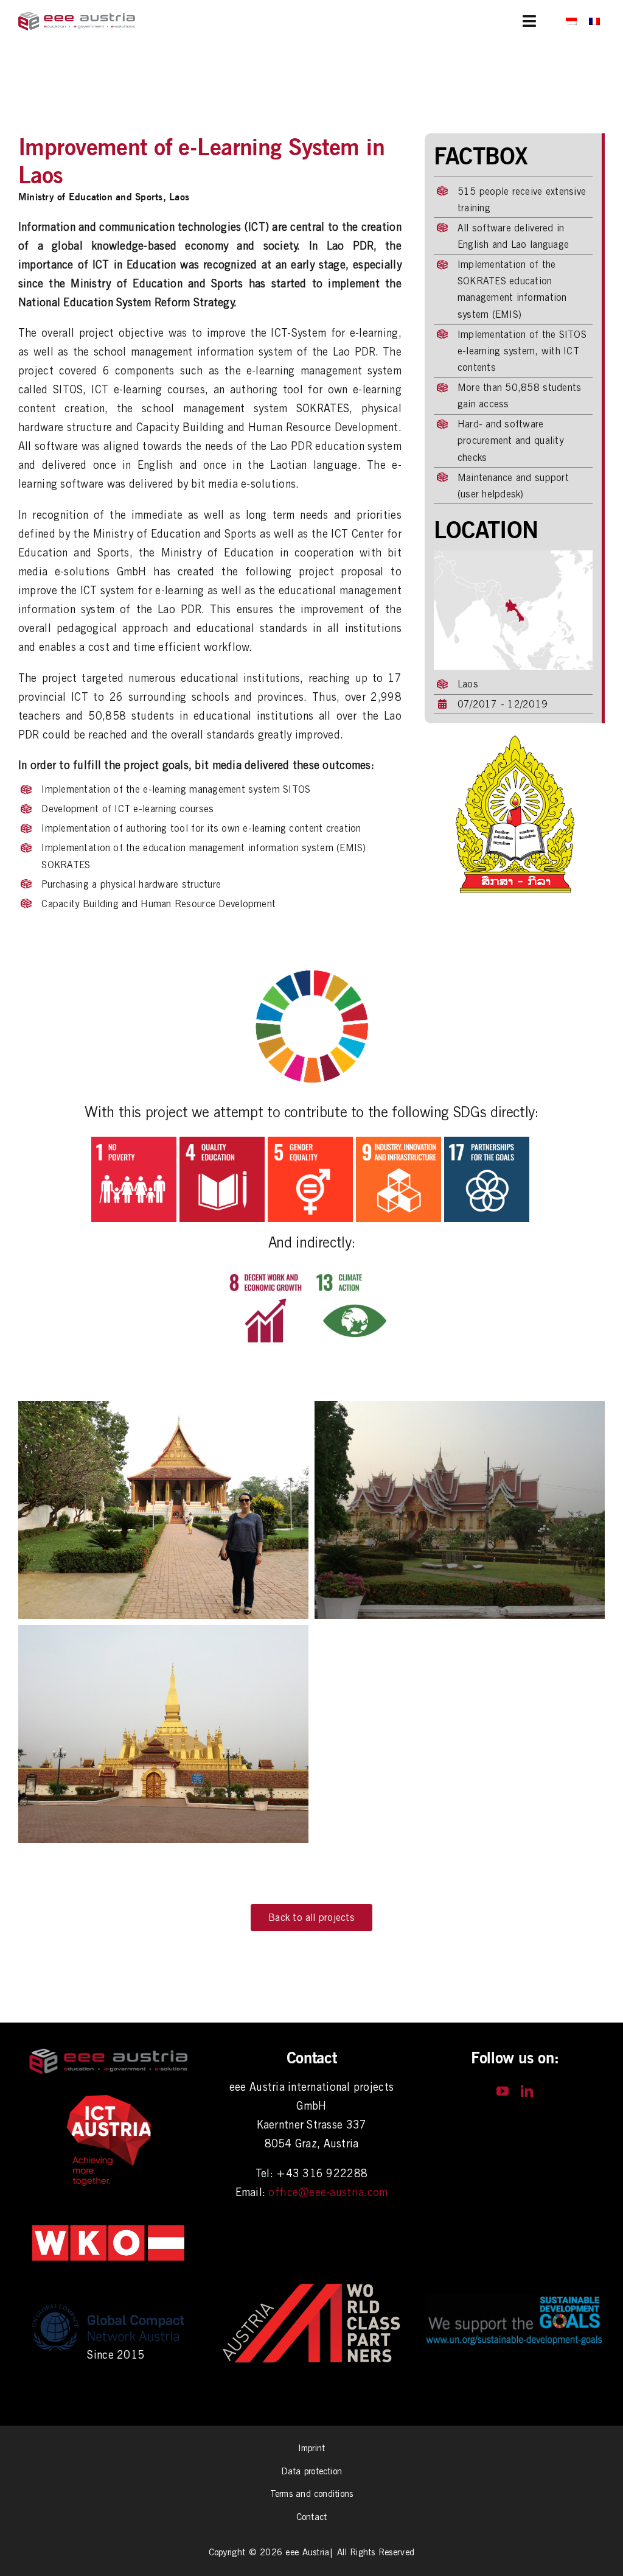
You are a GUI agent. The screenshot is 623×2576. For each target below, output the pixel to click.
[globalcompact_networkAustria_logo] (108, 2302)
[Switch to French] (594, 21)
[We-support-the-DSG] (515, 2300)
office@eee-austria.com (328, 2192)
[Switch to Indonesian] (571, 21)
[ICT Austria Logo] (108, 2098)
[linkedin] (527, 2091)
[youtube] (503, 2091)
